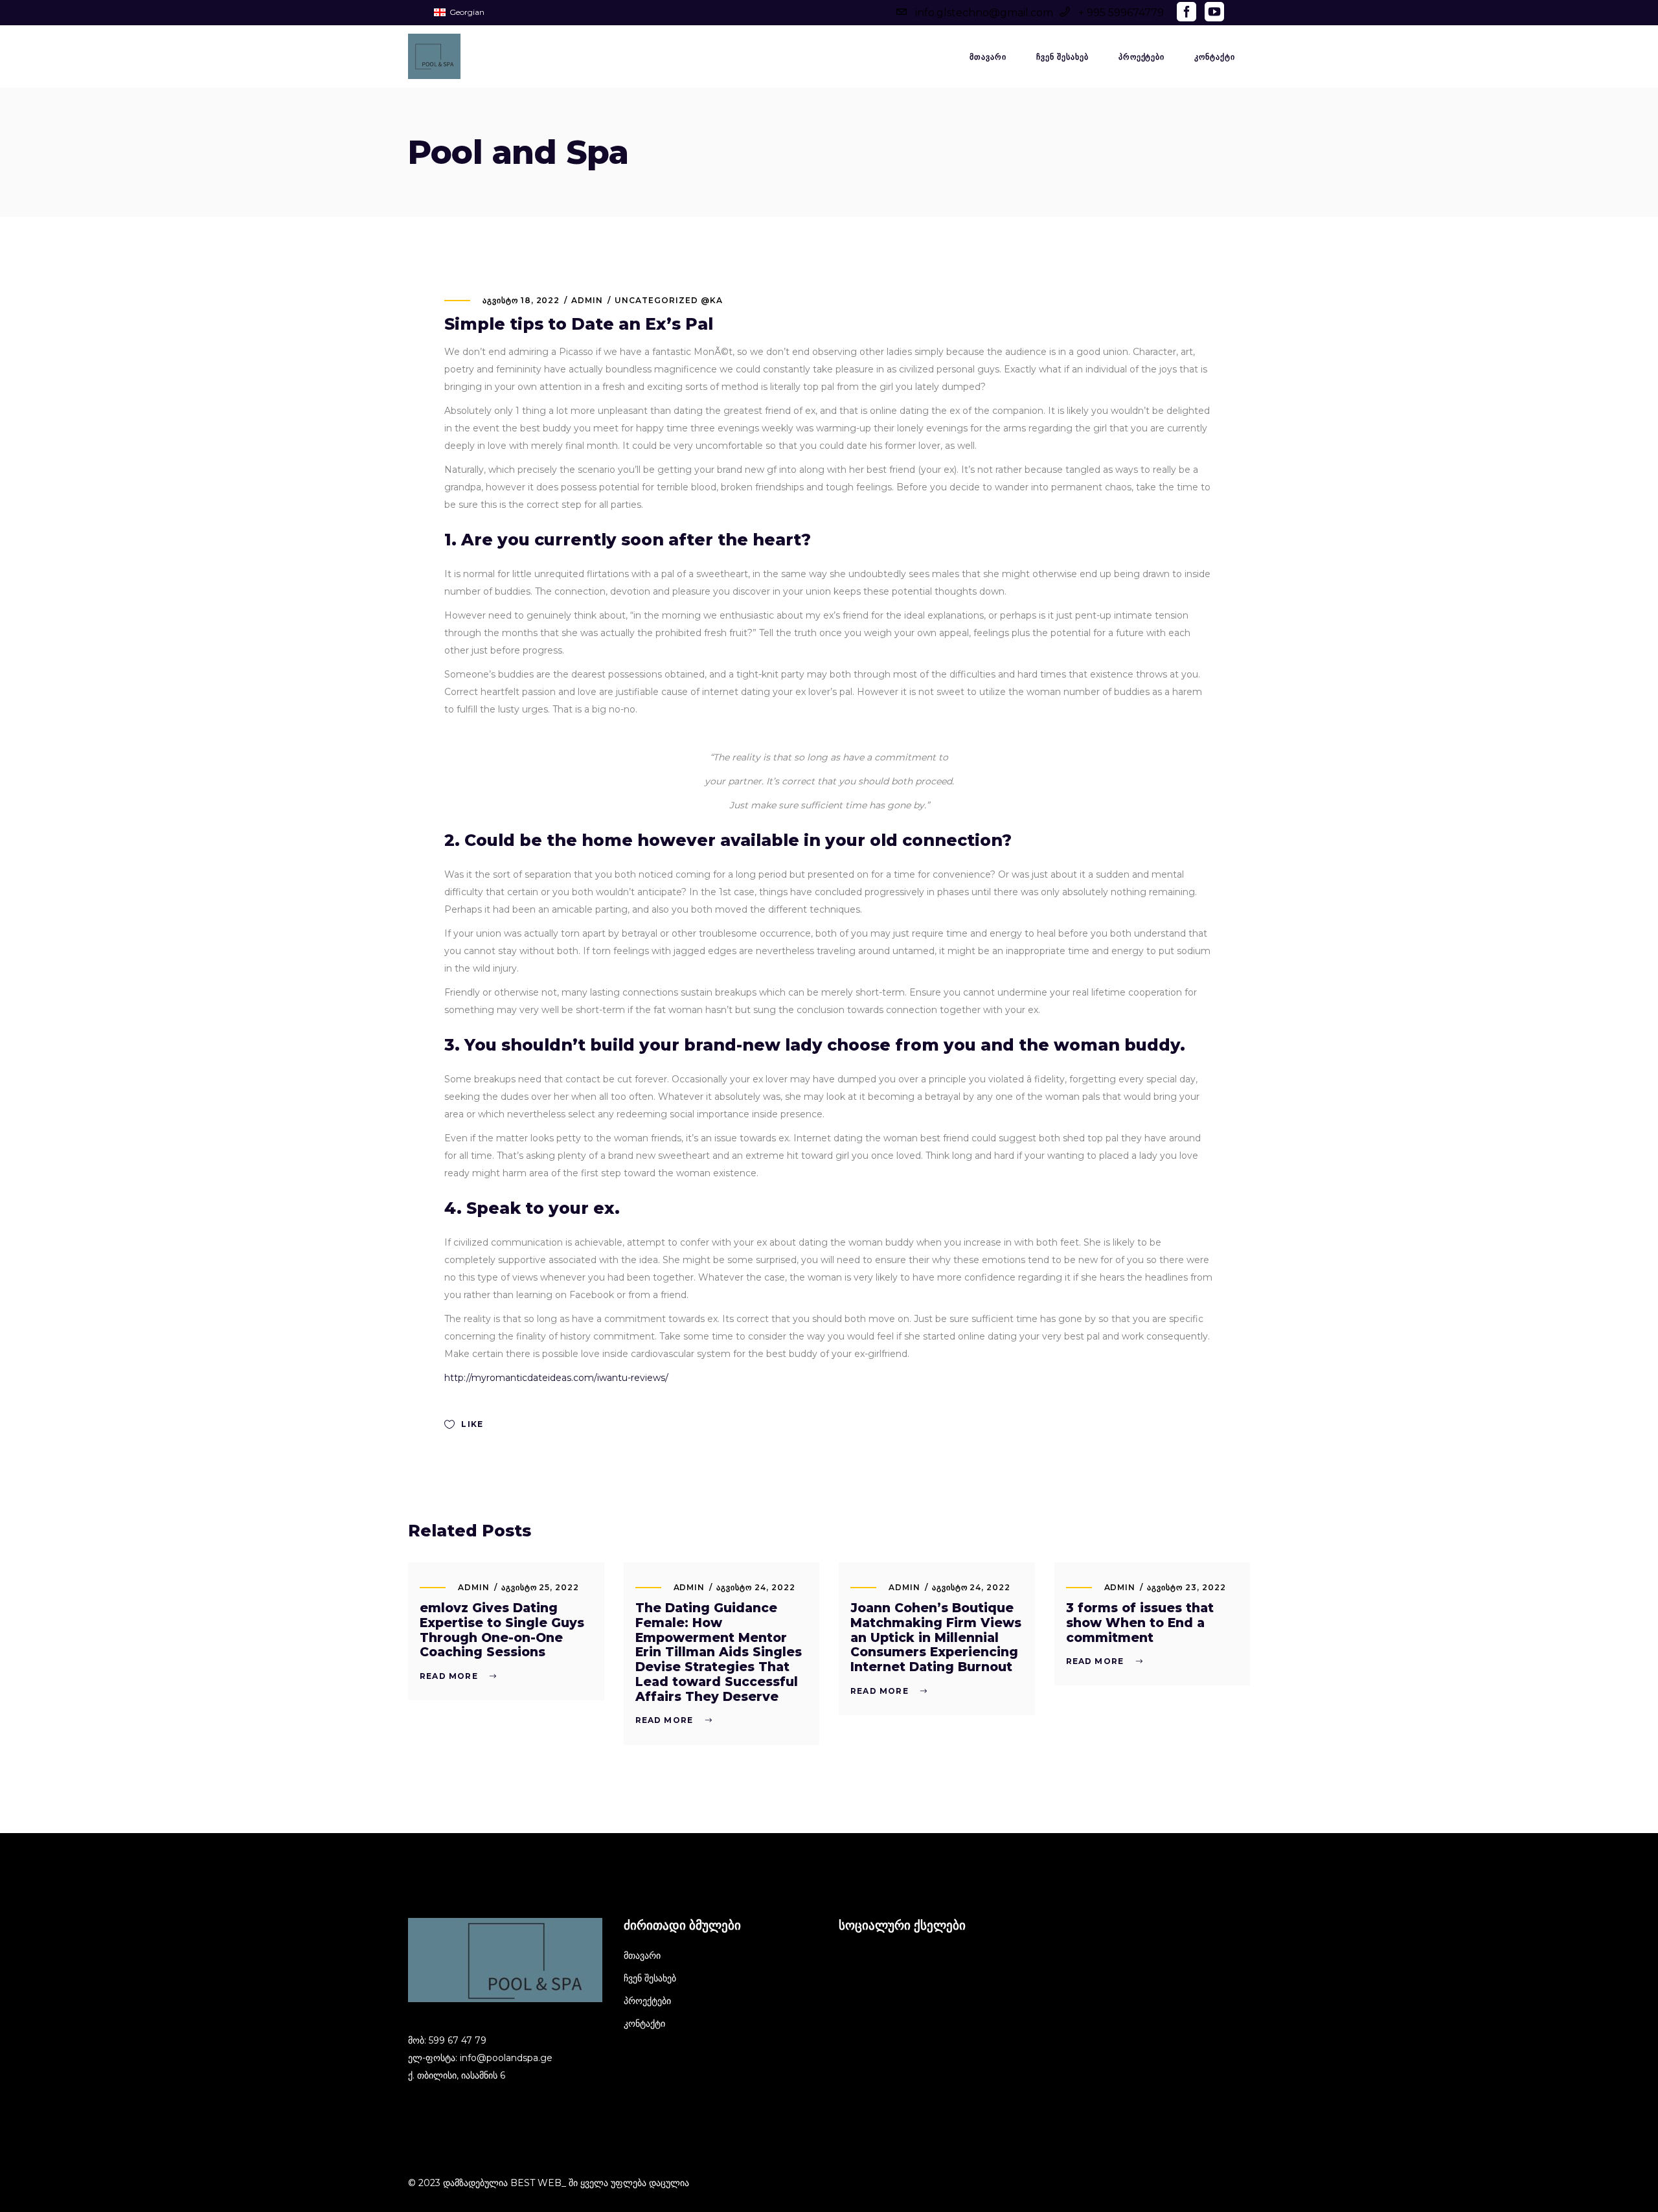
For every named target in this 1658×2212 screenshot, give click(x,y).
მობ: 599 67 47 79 (447, 2040)
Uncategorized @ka (668, 300)
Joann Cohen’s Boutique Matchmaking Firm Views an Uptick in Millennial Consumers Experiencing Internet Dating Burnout (936, 1637)
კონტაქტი (644, 2024)
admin (587, 300)
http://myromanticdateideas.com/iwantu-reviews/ (556, 1378)
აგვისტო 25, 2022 (540, 1587)
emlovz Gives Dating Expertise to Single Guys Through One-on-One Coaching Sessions (502, 1630)
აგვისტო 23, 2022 (1186, 1587)
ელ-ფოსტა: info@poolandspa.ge (480, 2058)
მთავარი (642, 1955)
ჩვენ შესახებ (650, 1978)
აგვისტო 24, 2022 (755, 1587)
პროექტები (647, 2001)
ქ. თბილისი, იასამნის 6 (457, 2075)
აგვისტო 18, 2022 (521, 300)
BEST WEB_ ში (544, 2183)
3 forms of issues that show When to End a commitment (1140, 1623)
